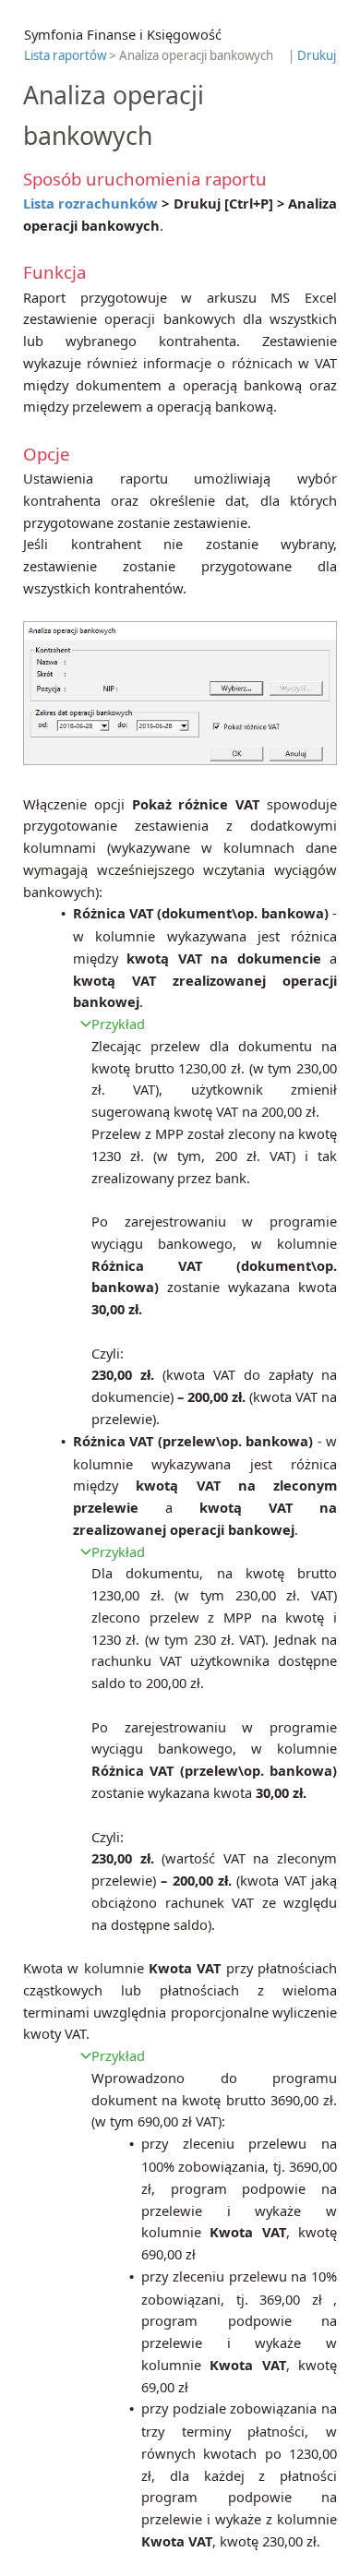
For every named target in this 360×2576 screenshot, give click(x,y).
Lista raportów (65, 55)
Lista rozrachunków (90, 203)
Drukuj (317, 55)
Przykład (118, 1024)
